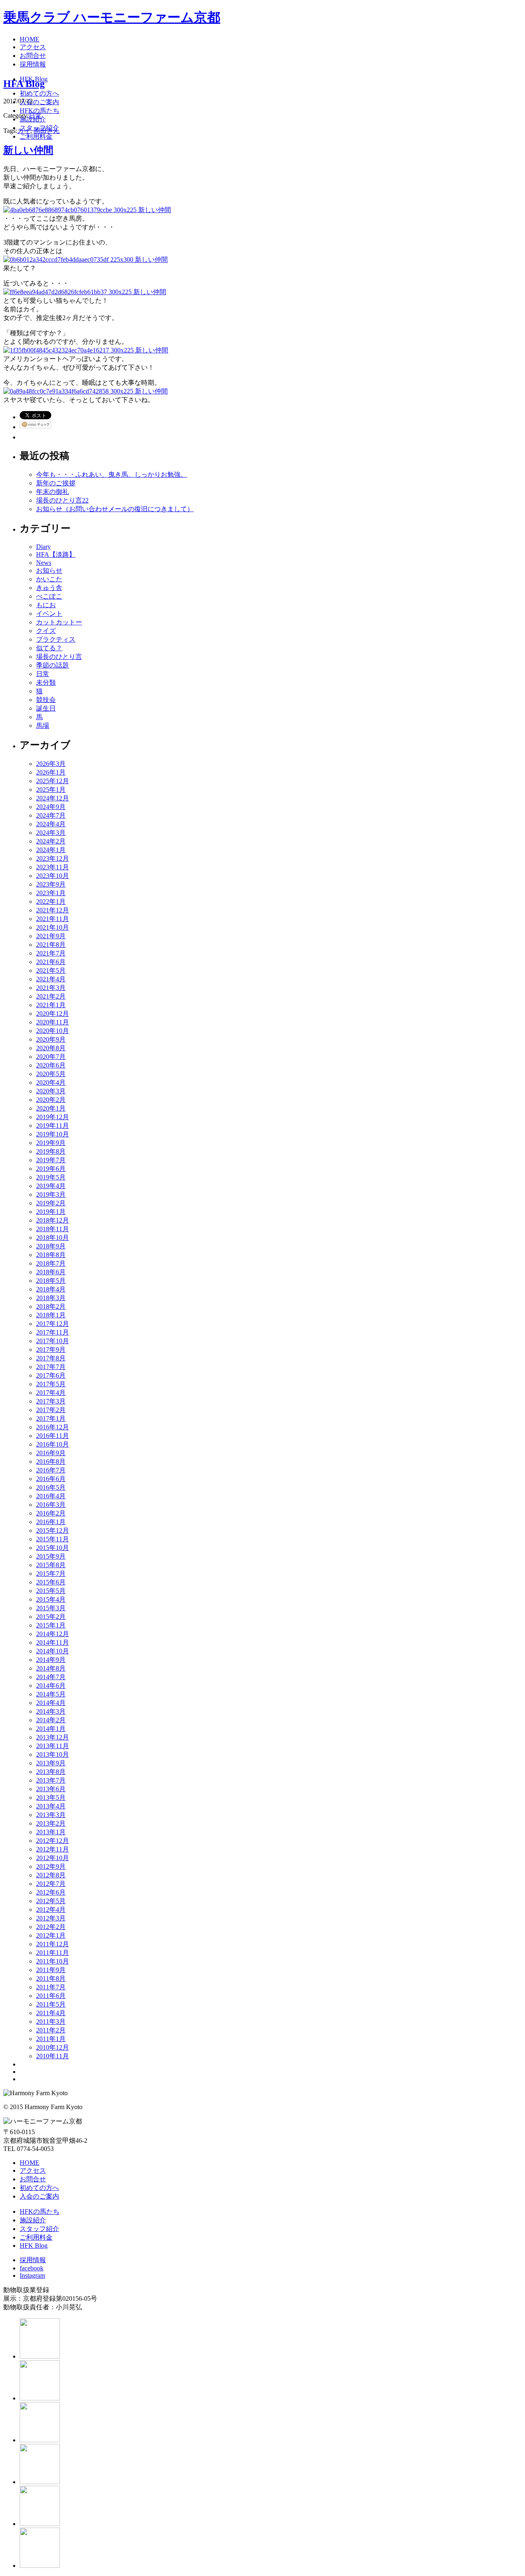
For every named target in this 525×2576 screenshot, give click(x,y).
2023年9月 (51, 884)
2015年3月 (51, 1608)
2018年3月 (51, 1298)
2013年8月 (51, 1772)
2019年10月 (52, 1134)
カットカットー (59, 622)
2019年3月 (51, 1194)
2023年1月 (51, 893)
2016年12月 (52, 1427)
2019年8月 (51, 1151)
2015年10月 (52, 1548)
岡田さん (47, 131)
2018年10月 (52, 1238)
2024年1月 (51, 850)
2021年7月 (51, 953)
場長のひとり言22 (62, 500)
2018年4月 (51, 1289)
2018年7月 (51, 1263)
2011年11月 (52, 1953)
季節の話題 (52, 665)
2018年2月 (51, 1306)
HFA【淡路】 (56, 554)
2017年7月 (51, 1367)
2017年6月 (51, 1375)
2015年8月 (51, 1565)
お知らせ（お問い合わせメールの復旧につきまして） (115, 509)
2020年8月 (51, 1048)
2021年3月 (51, 988)
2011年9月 (51, 1970)
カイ (24, 131)
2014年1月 (51, 1729)
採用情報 (33, 2260)
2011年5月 (51, 2004)
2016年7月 (51, 1470)
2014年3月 (51, 1711)
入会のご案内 (39, 2196)
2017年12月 (52, 1324)
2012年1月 (51, 1935)
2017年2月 (51, 1410)
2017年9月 (51, 1350)
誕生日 (46, 708)
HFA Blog (24, 84)
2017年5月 (51, 1384)
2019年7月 (51, 1160)
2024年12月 (52, 798)
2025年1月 (51, 790)
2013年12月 (52, 1737)
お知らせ (49, 570)
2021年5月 (51, 970)
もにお (46, 605)
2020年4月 (51, 1082)
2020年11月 (52, 1022)
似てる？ (49, 648)
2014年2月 (51, 1720)
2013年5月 (51, 1798)
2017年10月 (52, 1341)
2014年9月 (51, 1660)
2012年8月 (51, 1875)
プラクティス (56, 639)
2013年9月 (51, 1763)
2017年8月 (51, 1358)
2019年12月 (52, 1117)
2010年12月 (52, 2047)
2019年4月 (51, 1186)
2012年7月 (51, 1884)
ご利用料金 (36, 2237)
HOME (30, 2163)
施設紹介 (33, 2220)
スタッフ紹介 (39, 2229)
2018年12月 (52, 1220)
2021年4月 (51, 979)
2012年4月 (51, 1910)
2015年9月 (51, 1556)
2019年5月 (51, 1177)
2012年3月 (51, 1918)
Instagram (32, 2275)
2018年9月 (51, 1246)
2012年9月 (51, 1866)
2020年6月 (51, 1065)
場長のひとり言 (59, 657)
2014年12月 (52, 1634)
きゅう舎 (49, 588)
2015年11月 (52, 1539)
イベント (49, 614)
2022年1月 (51, 902)
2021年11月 (52, 919)
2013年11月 (52, 1746)
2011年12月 (52, 1944)
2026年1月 (51, 772)
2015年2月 (51, 1617)
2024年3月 (51, 833)
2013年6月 (51, 1789)
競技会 (46, 700)
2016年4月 (51, 1496)
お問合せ (33, 2179)
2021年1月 (51, 1005)
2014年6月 (51, 1686)
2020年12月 (52, 1014)
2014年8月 (51, 1668)
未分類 (46, 682)
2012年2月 (51, 1927)
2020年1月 (51, 1108)
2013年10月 (52, 1754)
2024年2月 (51, 841)
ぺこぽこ (49, 596)
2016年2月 (51, 1513)
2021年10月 (52, 927)
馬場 (43, 726)
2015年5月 (51, 1591)
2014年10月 (52, 1651)
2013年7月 (51, 1780)
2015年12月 (52, 1530)
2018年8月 (51, 1255)
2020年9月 (51, 1039)
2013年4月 (51, 1806)
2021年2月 (51, 996)
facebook (32, 2268)
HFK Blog (34, 2246)
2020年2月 (51, 1100)
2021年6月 (51, 962)
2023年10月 (52, 876)
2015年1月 (51, 1625)
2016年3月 (51, 1505)
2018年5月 (51, 1281)
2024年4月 (51, 824)
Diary (43, 547)
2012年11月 (52, 1849)
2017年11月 (52, 1332)
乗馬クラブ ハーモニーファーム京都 (112, 17)
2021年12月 (52, 910)
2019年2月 (51, 1203)
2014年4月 (51, 1703)
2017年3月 (51, 1401)
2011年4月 (51, 2013)
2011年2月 (51, 2030)
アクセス (33, 2170)
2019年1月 (51, 1212)
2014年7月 (51, 1677)
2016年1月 (51, 1522)
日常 (35, 115)
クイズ (46, 631)
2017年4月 (51, 1393)
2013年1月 (51, 1832)
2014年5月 (51, 1694)
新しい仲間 (28, 150)
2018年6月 (51, 1272)
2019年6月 (51, 1169)
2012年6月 (51, 1892)
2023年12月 (52, 858)
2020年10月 (52, 1031)
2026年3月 (51, 764)
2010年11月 (52, 2056)
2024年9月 (51, 807)
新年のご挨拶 (56, 483)
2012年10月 (52, 1858)
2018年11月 (52, 1229)
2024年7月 (51, 815)
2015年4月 (51, 1599)
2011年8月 (51, 1978)
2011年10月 (52, 1961)
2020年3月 (51, 1091)
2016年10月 (52, 1444)
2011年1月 (51, 2039)
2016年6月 (51, 1479)
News (44, 563)
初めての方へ (39, 2188)
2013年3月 (51, 1815)
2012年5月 (51, 1901)
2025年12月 (52, 781)
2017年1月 (51, 1418)
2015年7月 (51, 1574)
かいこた (49, 579)
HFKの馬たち (40, 2211)
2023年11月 (52, 867)
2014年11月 (52, 1642)
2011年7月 (51, 1987)
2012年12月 (52, 1841)
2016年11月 (52, 1436)
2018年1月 (51, 1315)
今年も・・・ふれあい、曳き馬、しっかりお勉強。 (112, 474)
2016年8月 (51, 1462)
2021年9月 (51, 936)
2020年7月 (51, 1057)
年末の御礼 (52, 492)
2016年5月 (51, 1487)
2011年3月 (51, 2022)
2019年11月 (52, 1126)
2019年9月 (51, 1143)
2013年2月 (51, 1823)
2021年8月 (51, 945)
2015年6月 (51, 1582)
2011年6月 (51, 1996)
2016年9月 (51, 1453)
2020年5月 (51, 1074)
